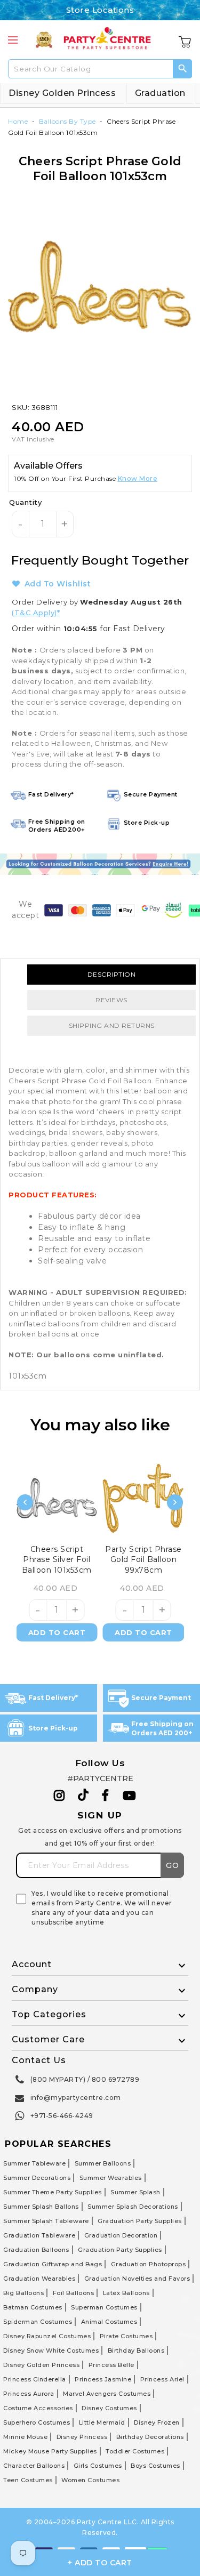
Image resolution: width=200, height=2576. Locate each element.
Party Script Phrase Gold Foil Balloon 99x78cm (143, 1559)
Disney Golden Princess (62, 93)
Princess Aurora (29, 2394)
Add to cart (57, 1632)
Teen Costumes (28, 2480)
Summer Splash (135, 2192)
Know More (138, 478)
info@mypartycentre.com (76, 2098)
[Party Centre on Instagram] (59, 1796)
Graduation (160, 93)
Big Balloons (23, 2293)
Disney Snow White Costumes (51, 2350)
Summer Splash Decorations (133, 2207)
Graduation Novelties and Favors (137, 2279)
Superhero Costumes (37, 2422)
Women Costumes (90, 2480)
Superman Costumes (104, 2307)
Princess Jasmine (103, 2379)
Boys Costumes (155, 2466)
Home (18, 121)
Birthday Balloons (136, 2350)
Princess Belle (111, 2365)
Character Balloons (34, 2466)
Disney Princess (82, 2437)
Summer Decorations (37, 2178)
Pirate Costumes (126, 2336)
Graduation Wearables (39, 2279)
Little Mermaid (102, 2422)
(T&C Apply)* (36, 613)
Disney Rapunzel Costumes (47, 2336)
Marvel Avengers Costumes (107, 2394)
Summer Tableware (34, 2163)
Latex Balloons (126, 2293)
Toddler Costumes (135, 2451)
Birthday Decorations (150, 2437)
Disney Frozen (157, 2422)
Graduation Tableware (39, 2235)
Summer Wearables (111, 2178)
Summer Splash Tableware (46, 2221)
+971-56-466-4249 (62, 2116)
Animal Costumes (109, 2322)
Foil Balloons (74, 2293)
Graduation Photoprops (149, 2264)
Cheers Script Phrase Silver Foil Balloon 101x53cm (57, 1559)
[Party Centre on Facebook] (106, 1796)
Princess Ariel (162, 2379)
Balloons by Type (67, 121)
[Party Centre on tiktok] (83, 1797)
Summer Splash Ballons (41, 2207)
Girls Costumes (98, 2466)
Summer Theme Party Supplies (53, 2192)
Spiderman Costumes (38, 2322)
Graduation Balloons (36, 2250)
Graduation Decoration (121, 2235)
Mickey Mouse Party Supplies (50, 2451)
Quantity (25, 502)
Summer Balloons (103, 2163)
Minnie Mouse (25, 2437)
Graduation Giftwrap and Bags (53, 2264)
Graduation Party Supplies (140, 2221)
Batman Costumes (33, 2307)
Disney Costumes (109, 2408)
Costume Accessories (38, 2408)
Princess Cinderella (35, 2379)
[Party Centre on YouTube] (130, 1796)
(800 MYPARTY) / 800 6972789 (85, 2079)
